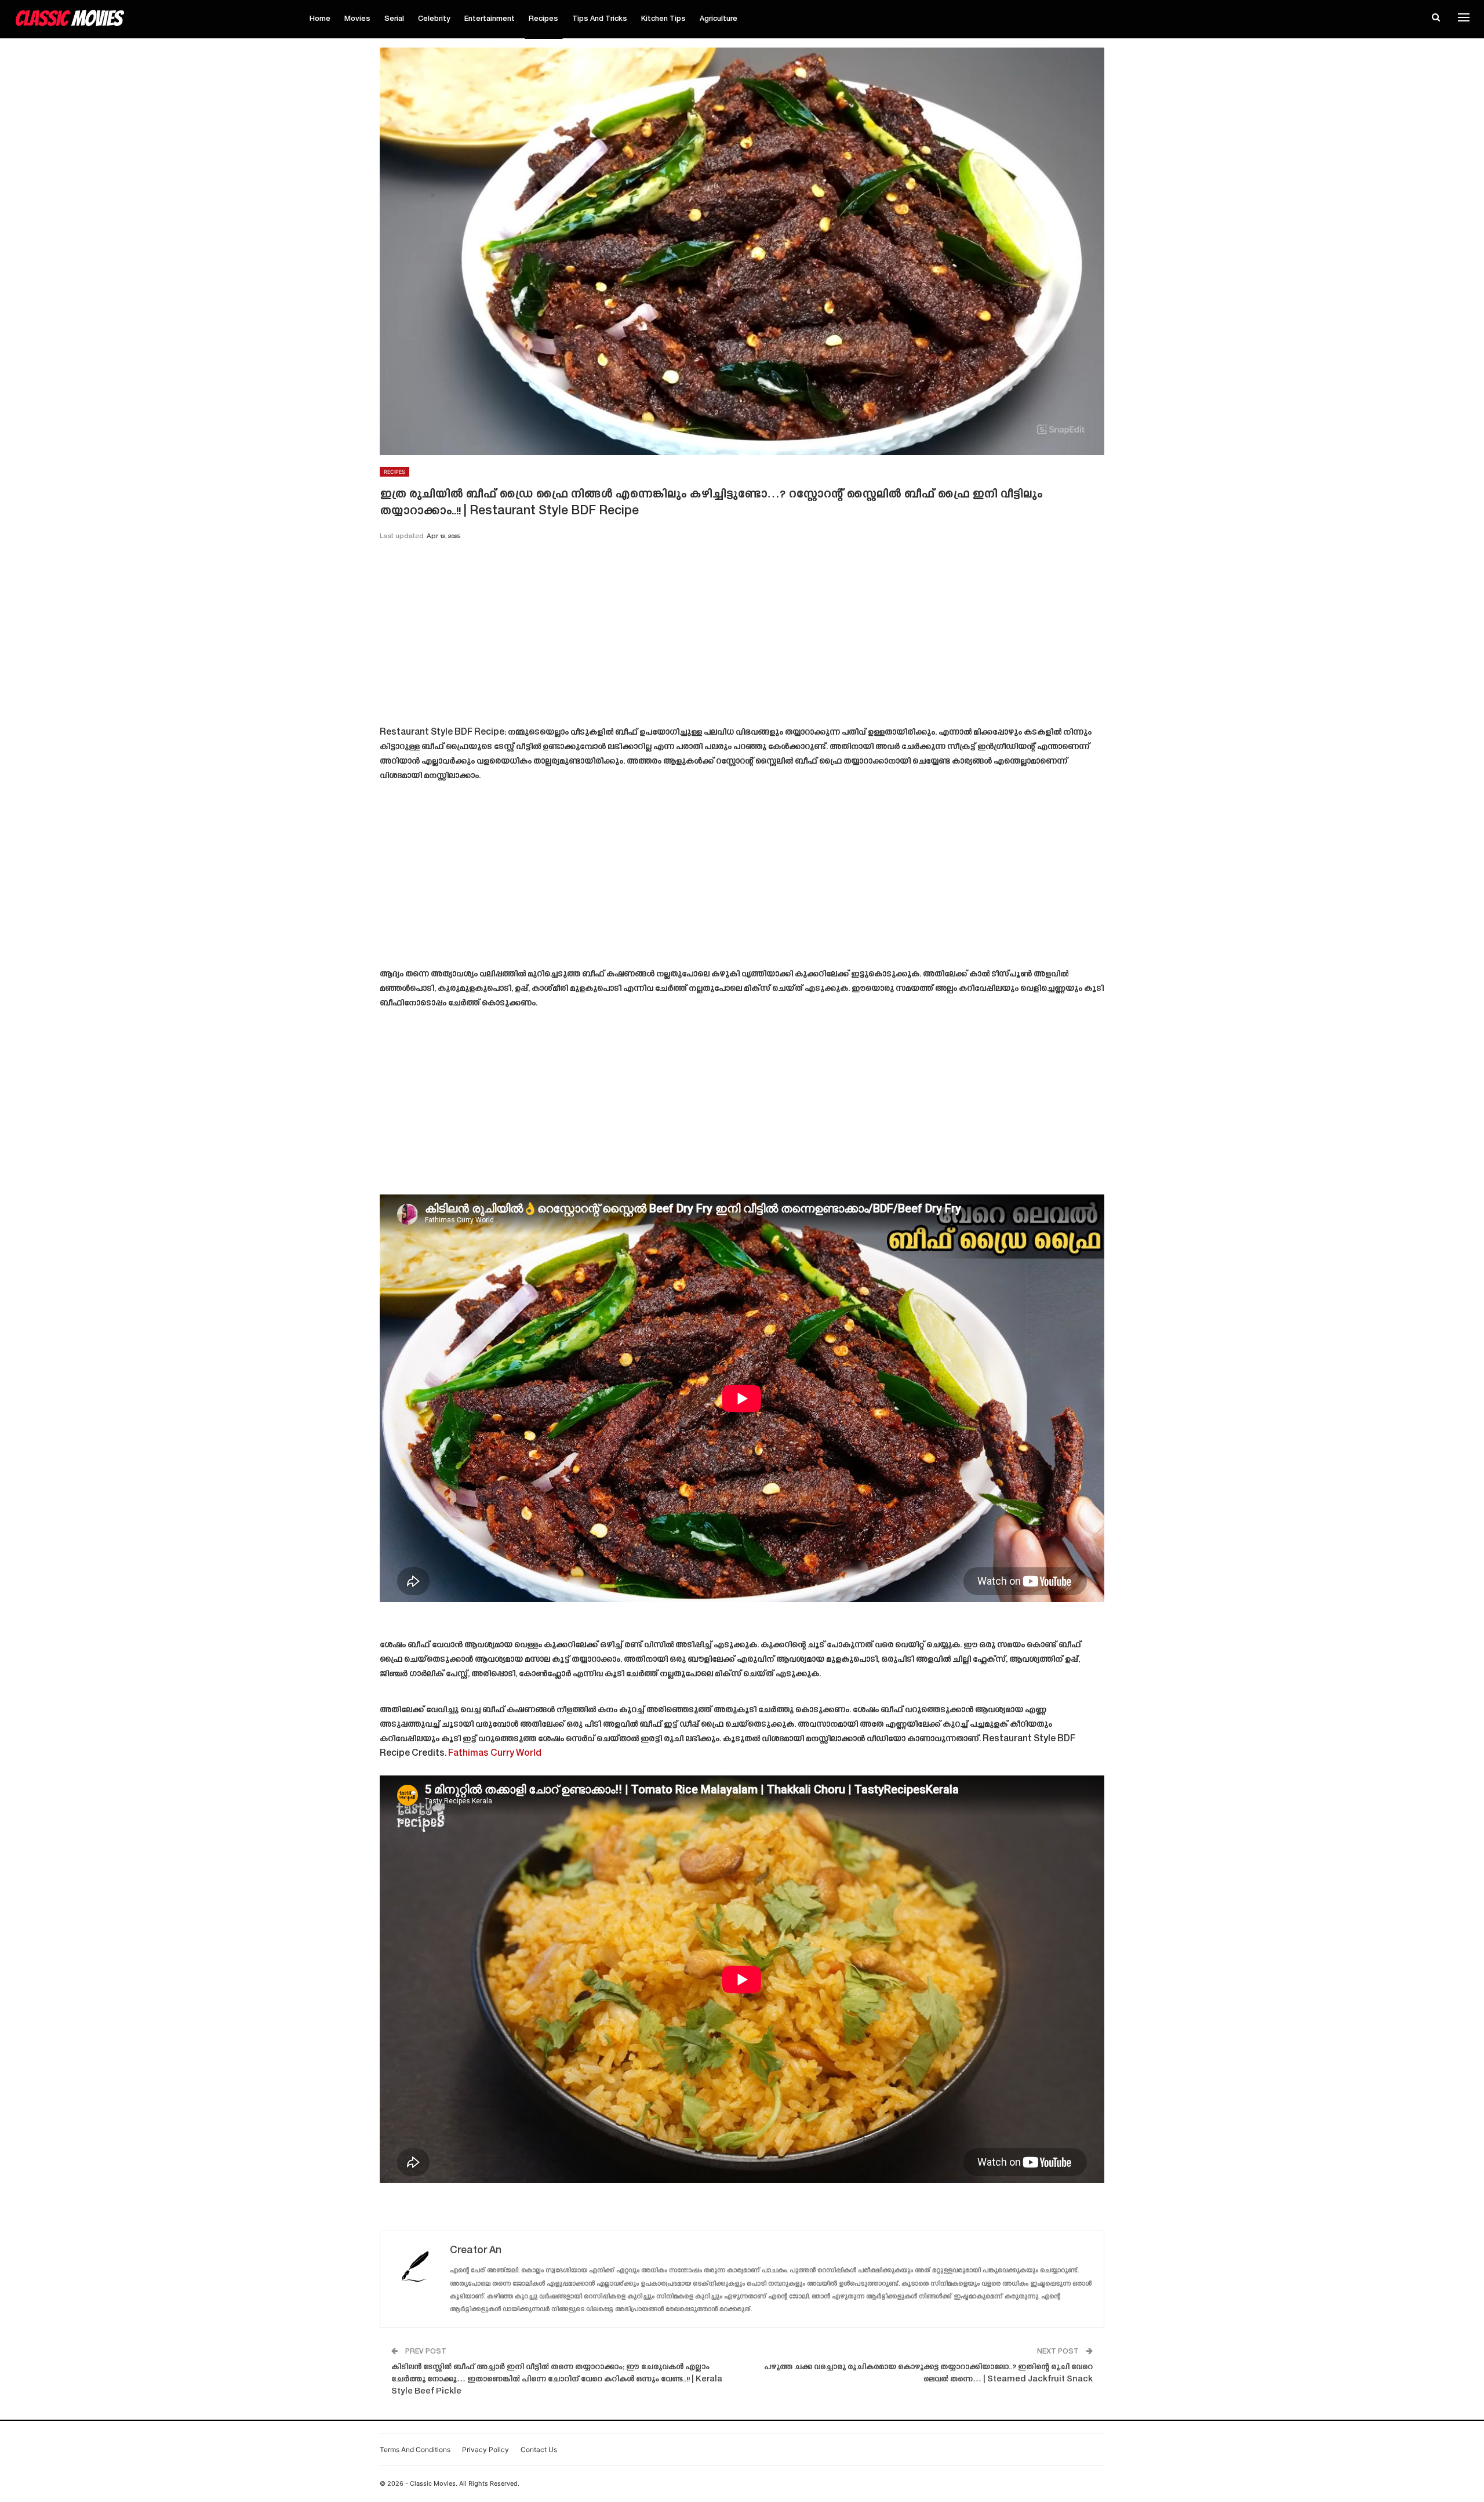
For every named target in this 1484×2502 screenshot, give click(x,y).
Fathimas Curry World (495, 1754)
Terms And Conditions (415, 2450)
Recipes (543, 19)
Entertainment (490, 19)
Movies (357, 19)
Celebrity (434, 19)
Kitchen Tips (663, 19)
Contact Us (539, 2450)
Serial (394, 19)
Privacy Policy (485, 2450)
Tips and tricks (600, 19)
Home (320, 19)
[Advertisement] (742, 637)
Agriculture (719, 19)
